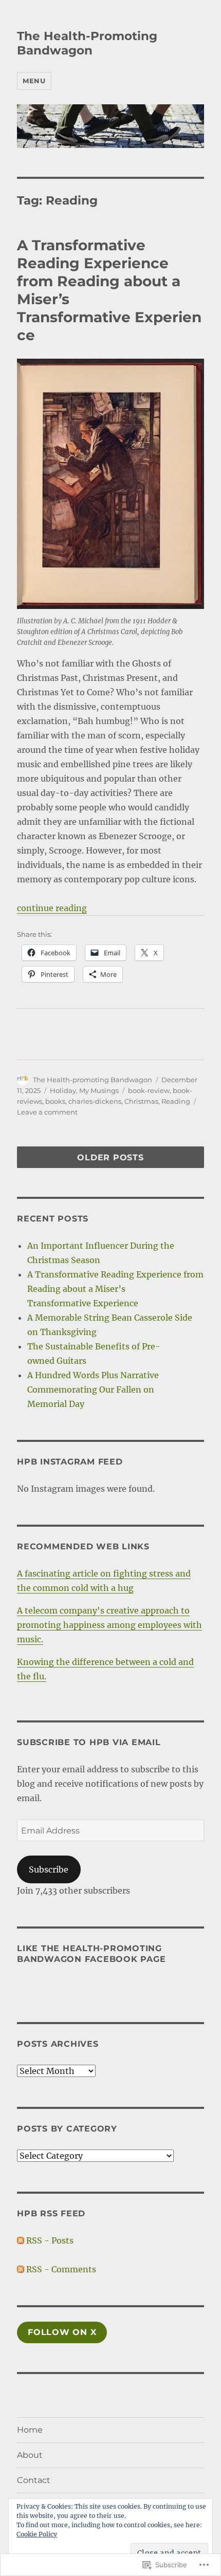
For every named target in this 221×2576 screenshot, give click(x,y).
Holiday (63, 1090)
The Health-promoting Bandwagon (93, 1080)
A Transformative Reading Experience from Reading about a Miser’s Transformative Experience (115, 1289)
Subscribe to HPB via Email (89, 1742)
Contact (34, 2480)
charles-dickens (95, 1101)
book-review (149, 1090)
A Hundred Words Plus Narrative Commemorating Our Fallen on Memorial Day (93, 1389)
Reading (176, 1101)
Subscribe (49, 1869)
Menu (34, 81)
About (30, 2455)
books (55, 1101)
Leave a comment (47, 1112)
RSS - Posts (50, 2240)
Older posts (110, 1158)
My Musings (99, 1090)
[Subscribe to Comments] (21, 2269)
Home (30, 2430)
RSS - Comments (61, 2269)
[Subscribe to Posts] (21, 2240)
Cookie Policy (37, 2534)
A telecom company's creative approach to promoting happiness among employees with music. (109, 1625)
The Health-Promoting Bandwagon (87, 43)
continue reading (52, 908)
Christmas (141, 1101)
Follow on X (62, 2332)
